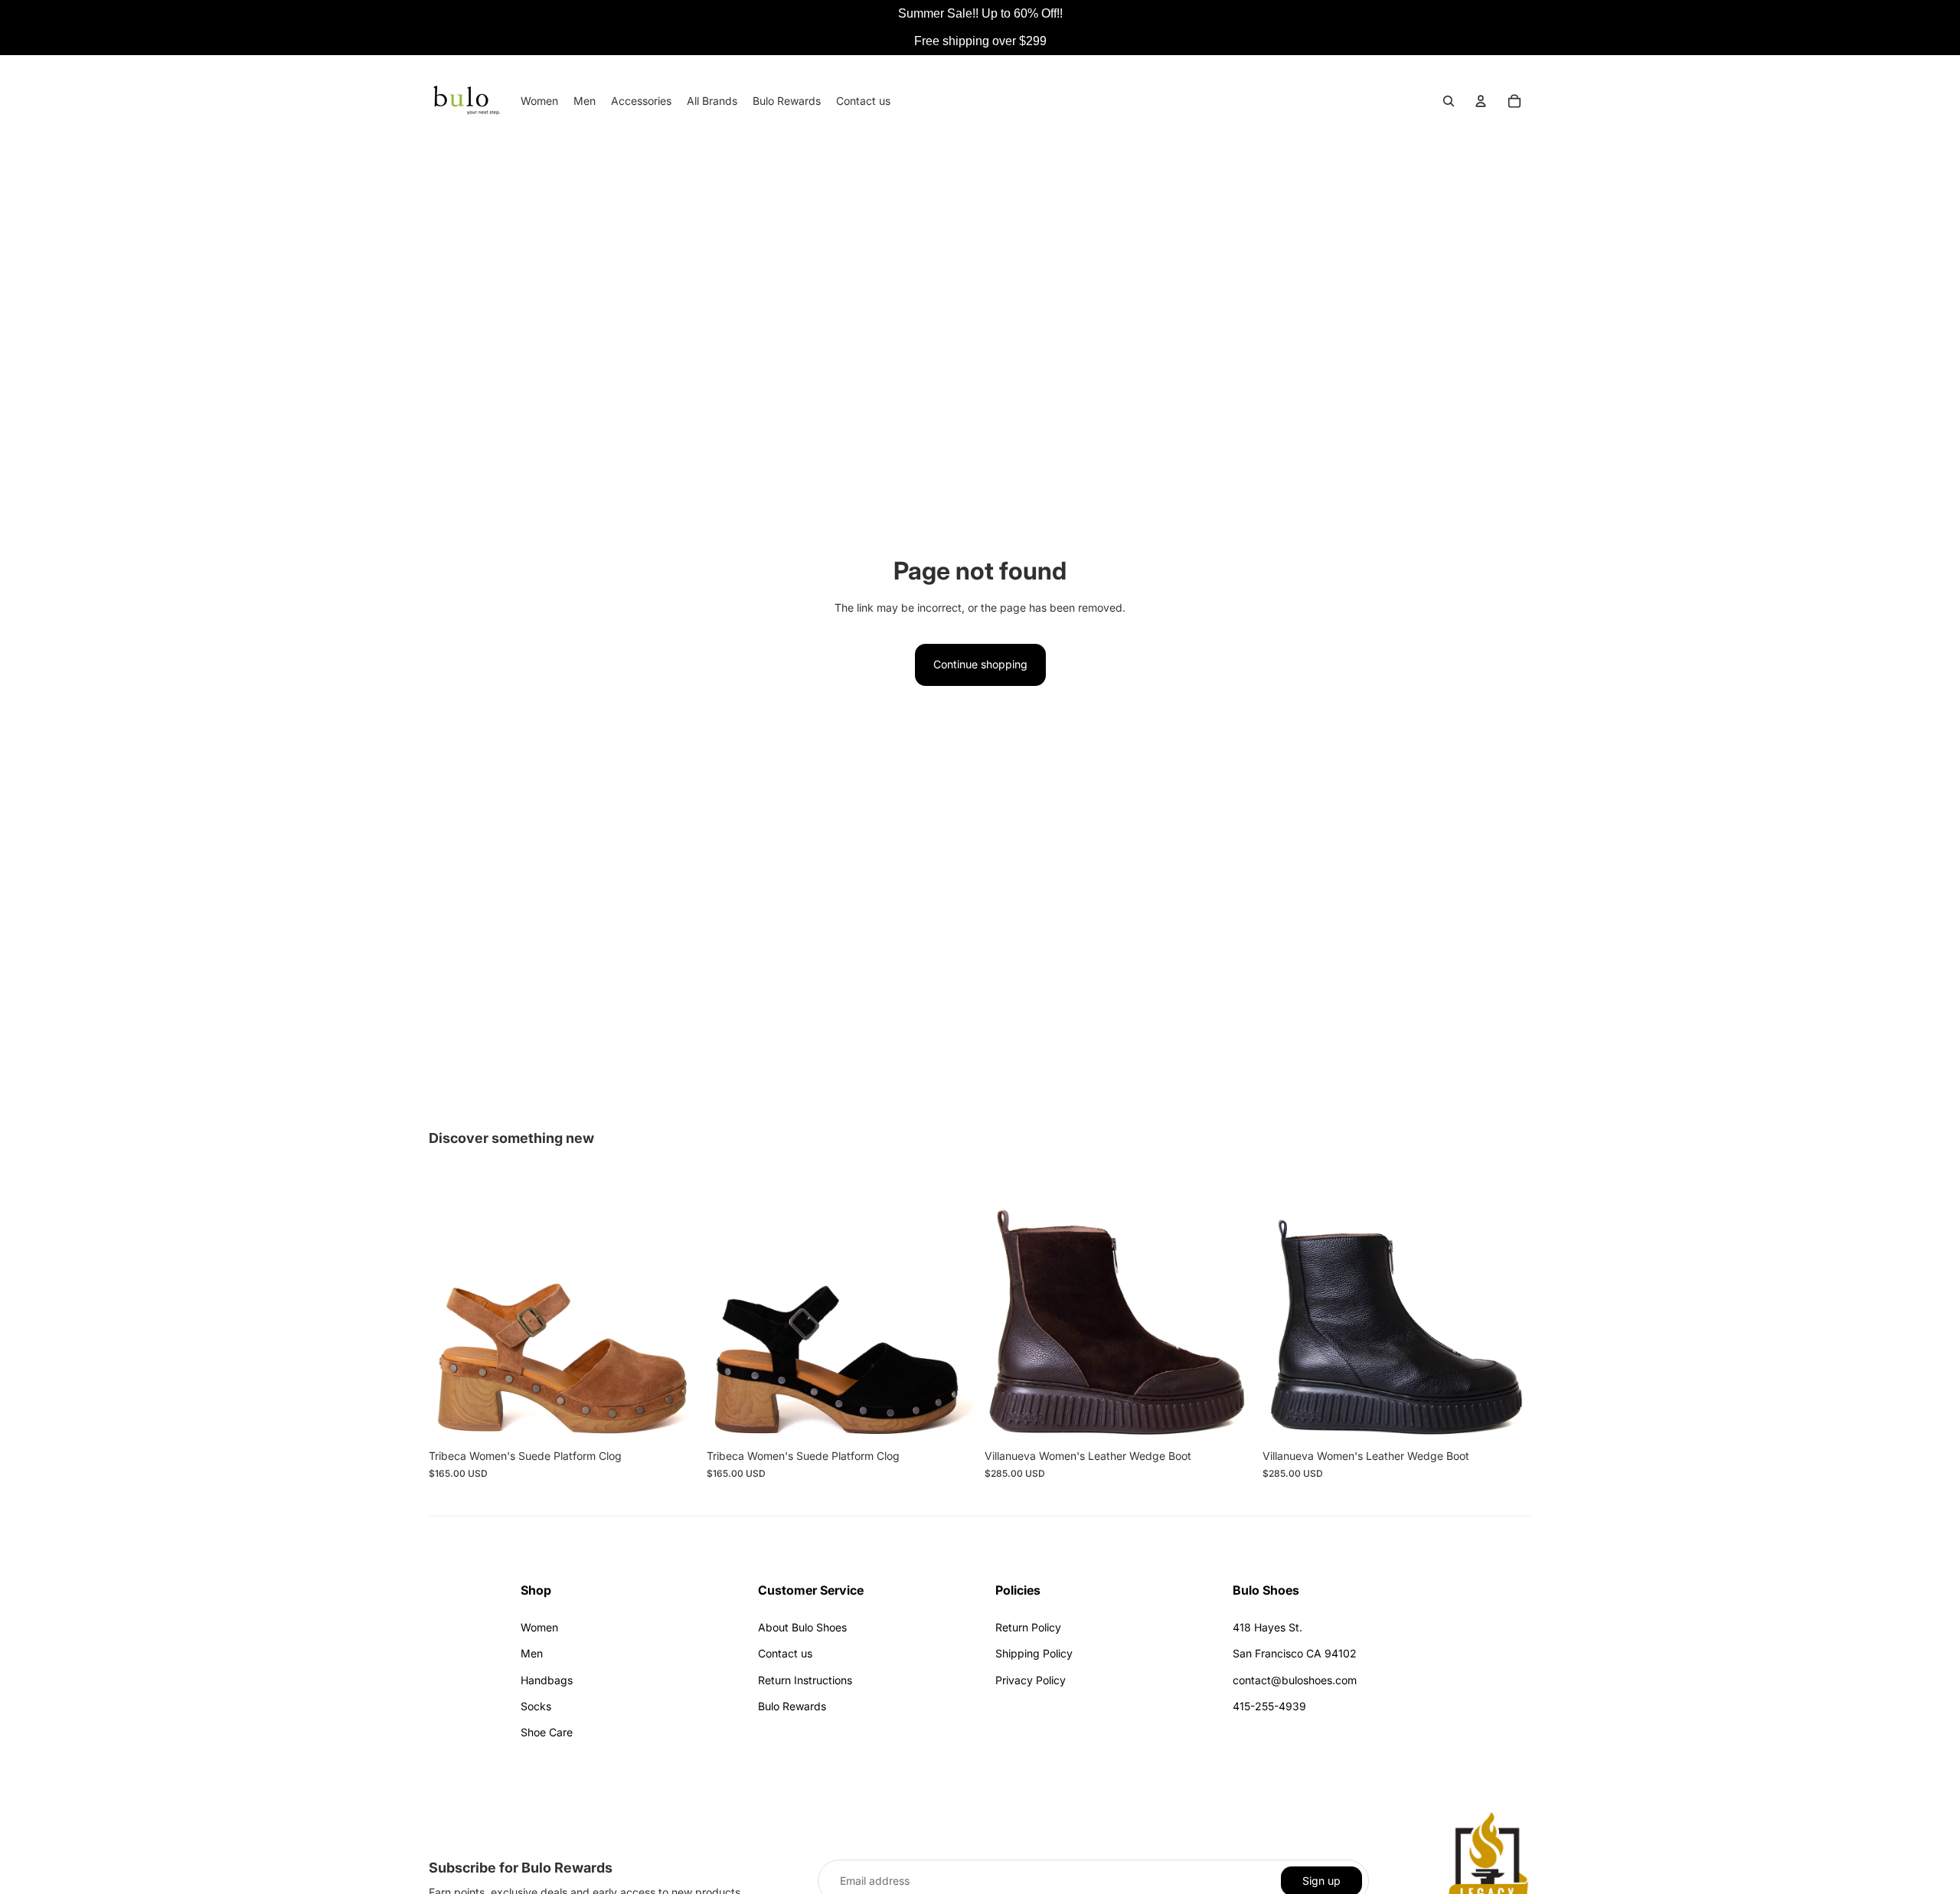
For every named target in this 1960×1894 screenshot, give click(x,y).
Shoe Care (547, 1732)
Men (532, 1653)
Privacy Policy (1031, 1680)
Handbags (547, 1680)
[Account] (1481, 101)
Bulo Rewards (792, 1706)
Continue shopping (980, 664)
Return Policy (1028, 1627)
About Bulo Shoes (802, 1627)
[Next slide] (675, 1308)
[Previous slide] (452, 1308)
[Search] (1449, 101)
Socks (536, 1706)
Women (539, 1627)
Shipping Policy (1034, 1653)
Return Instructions (805, 1680)
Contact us (785, 1653)
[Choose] (674, 1419)
